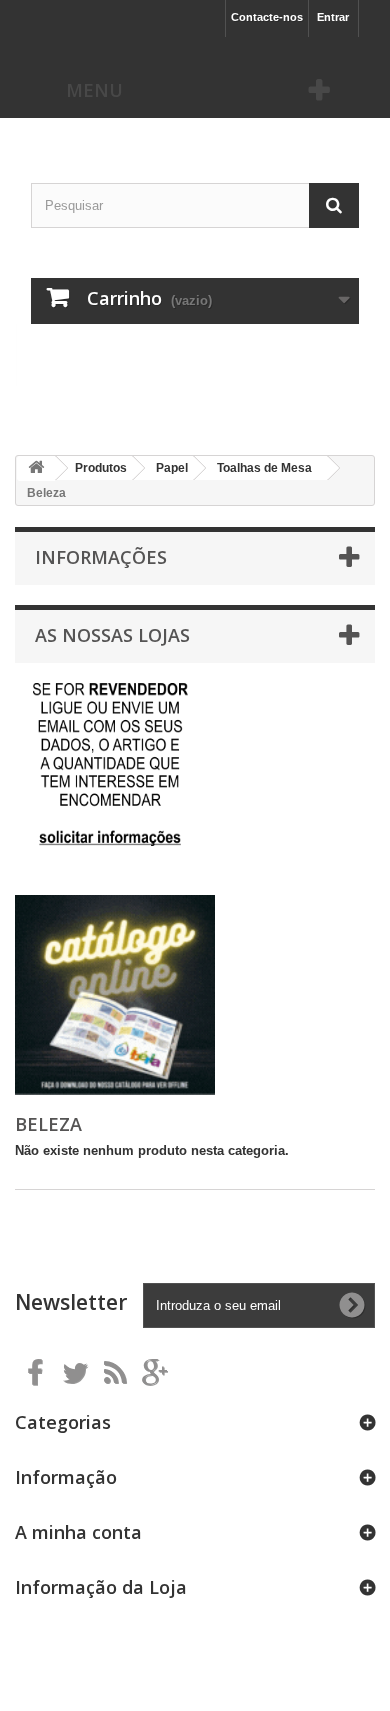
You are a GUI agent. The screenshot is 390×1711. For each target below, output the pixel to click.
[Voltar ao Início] (36, 468)
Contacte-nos (267, 17)
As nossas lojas (112, 635)
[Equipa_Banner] (195, 355)
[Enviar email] (110, 763)
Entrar (333, 17)
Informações (101, 557)
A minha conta (78, 1532)
